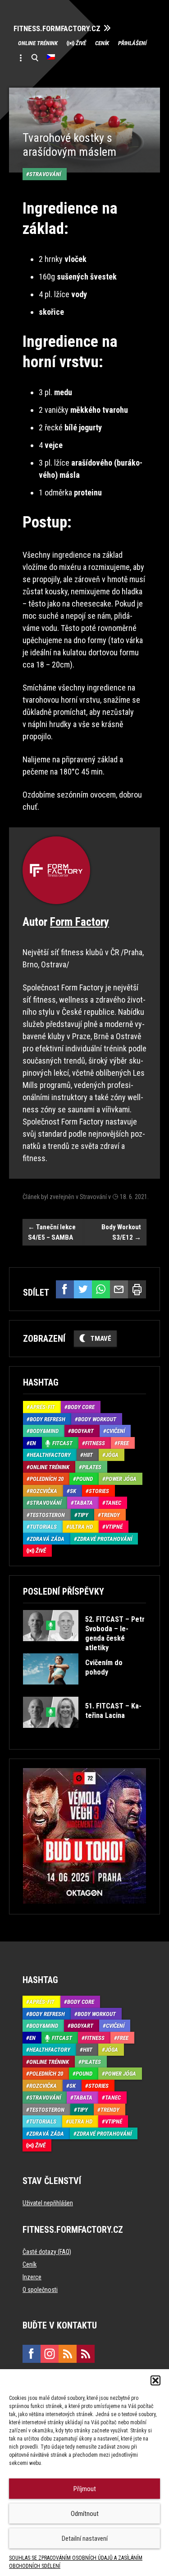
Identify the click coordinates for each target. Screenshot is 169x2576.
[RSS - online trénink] (86, 2354)
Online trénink (38, 43)
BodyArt (82, 1431)
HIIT (88, 1455)
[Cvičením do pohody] (84, 1691)
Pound (84, 1479)
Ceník (102, 43)
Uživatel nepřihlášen (48, 2203)
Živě (81, 43)
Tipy (83, 1515)
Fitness (95, 1443)
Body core (81, 1407)
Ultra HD (81, 1527)
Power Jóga (121, 1479)
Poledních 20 (47, 1479)
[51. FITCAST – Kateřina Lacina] (84, 1734)
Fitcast (62, 1443)
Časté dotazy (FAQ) (47, 2252)
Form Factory (80, 922)
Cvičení (116, 1431)
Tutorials (43, 1527)
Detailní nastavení (85, 2539)
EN (33, 1443)
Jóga (112, 1455)
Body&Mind (44, 1431)
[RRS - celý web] (68, 2354)
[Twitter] (83, 1289)
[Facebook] (65, 1289)
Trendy (110, 1515)
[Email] (119, 1289)
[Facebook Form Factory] (32, 2354)
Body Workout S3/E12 (121, 1232)
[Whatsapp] (101, 1289)
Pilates (92, 1467)
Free (123, 1443)
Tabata (83, 1503)
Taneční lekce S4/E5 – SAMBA (52, 1232)
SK (73, 1491)
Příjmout (85, 2489)
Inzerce (32, 2277)
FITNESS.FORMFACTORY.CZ (57, 29)
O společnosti (40, 2290)
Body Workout (97, 1419)
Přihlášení (132, 43)
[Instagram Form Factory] (50, 2354)
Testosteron (47, 1515)
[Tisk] (137, 1289)
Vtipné (114, 1527)
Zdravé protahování (105, 1539)
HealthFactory (50, 1455)
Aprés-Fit (42, 1407)
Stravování (45, 174)
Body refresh (48, 1419)
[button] (155, 2380)
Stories (99, 1491)
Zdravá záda (47, 1539)
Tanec (113, 1503)
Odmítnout (85, 2514)
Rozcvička (43, 1491)
